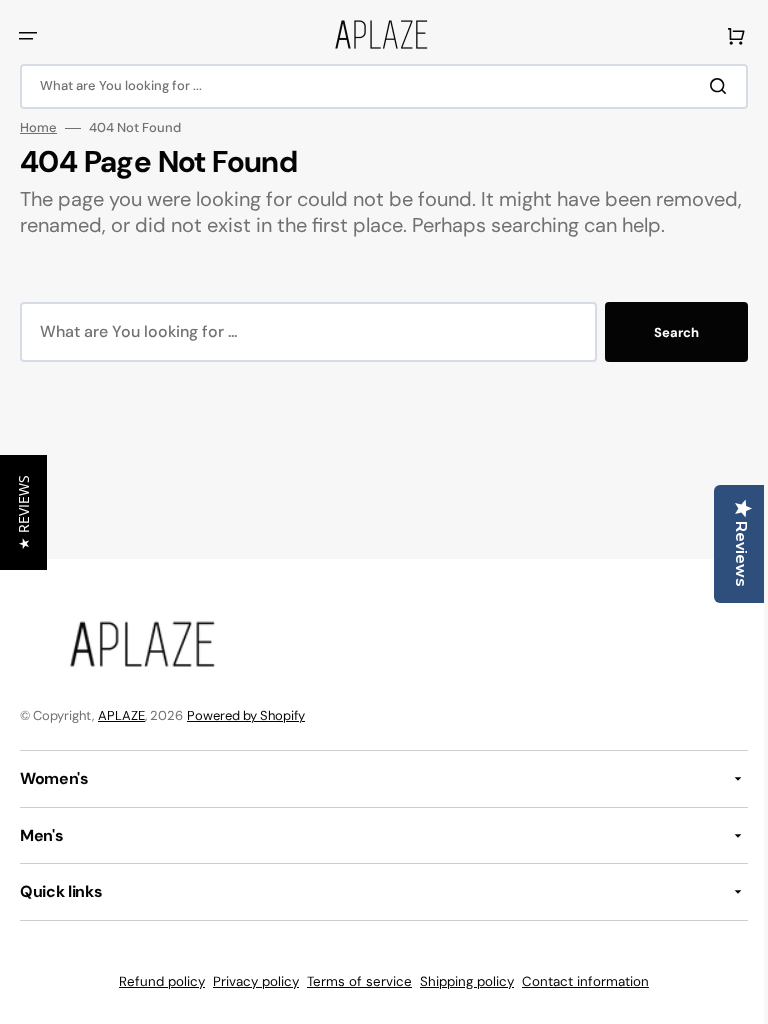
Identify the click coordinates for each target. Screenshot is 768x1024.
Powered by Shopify (246, 715)
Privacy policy (249, 981)
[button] (28, 36)
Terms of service (352, 981)
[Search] (707, 86)
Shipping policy (460, 981)
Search (661, 358)
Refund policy (155, 981)
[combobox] (376, 86)
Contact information (578, 981)
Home (38, 128)
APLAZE (121, 715)
